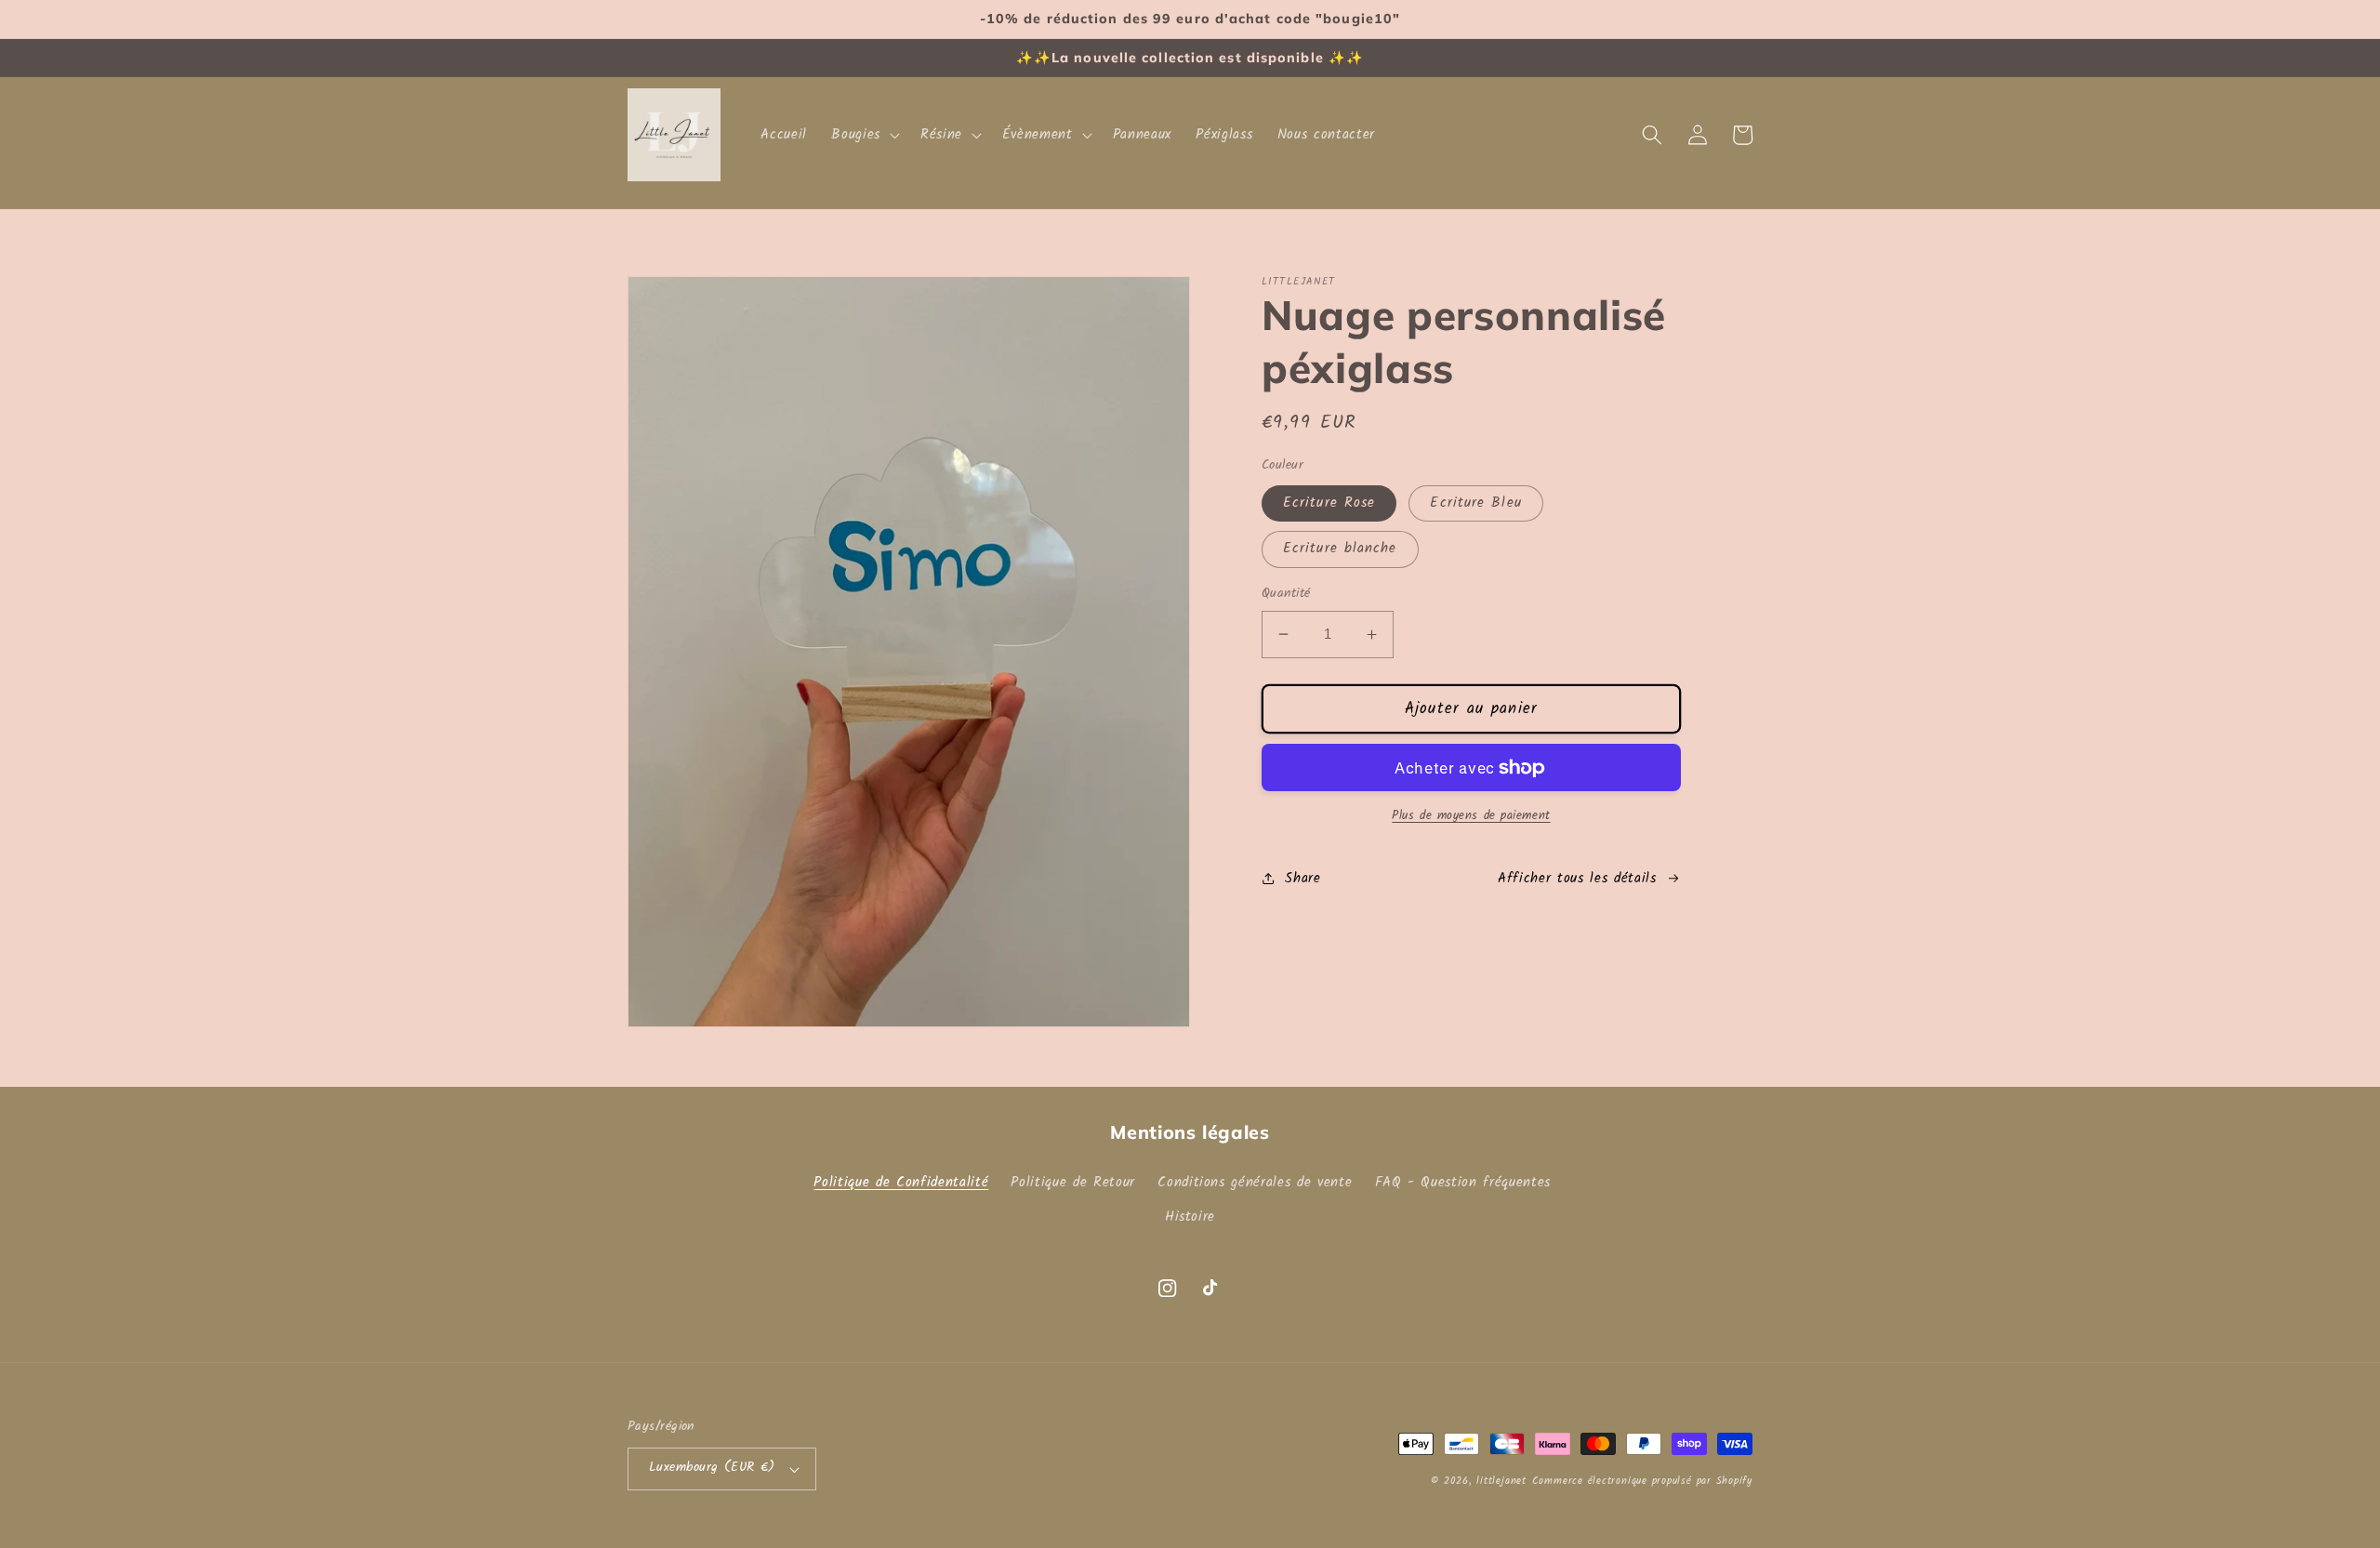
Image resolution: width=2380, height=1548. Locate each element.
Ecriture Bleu (1475, 503)
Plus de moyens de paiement (1471, 816)
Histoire (1190, 1217)
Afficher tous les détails (1577, 879)
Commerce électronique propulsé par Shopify (1642, 1481)
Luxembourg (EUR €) (712, 1468)
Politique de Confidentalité (901, 1183)
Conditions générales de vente (1255, 1183)
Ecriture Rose (1329, 503)
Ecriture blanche (1340, 549)
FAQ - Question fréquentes (1463, 1183)
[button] (864, 135)
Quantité (1286, 595)
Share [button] (1302, 879)
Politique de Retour (1073, 1183)
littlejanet (1501, 1481)
